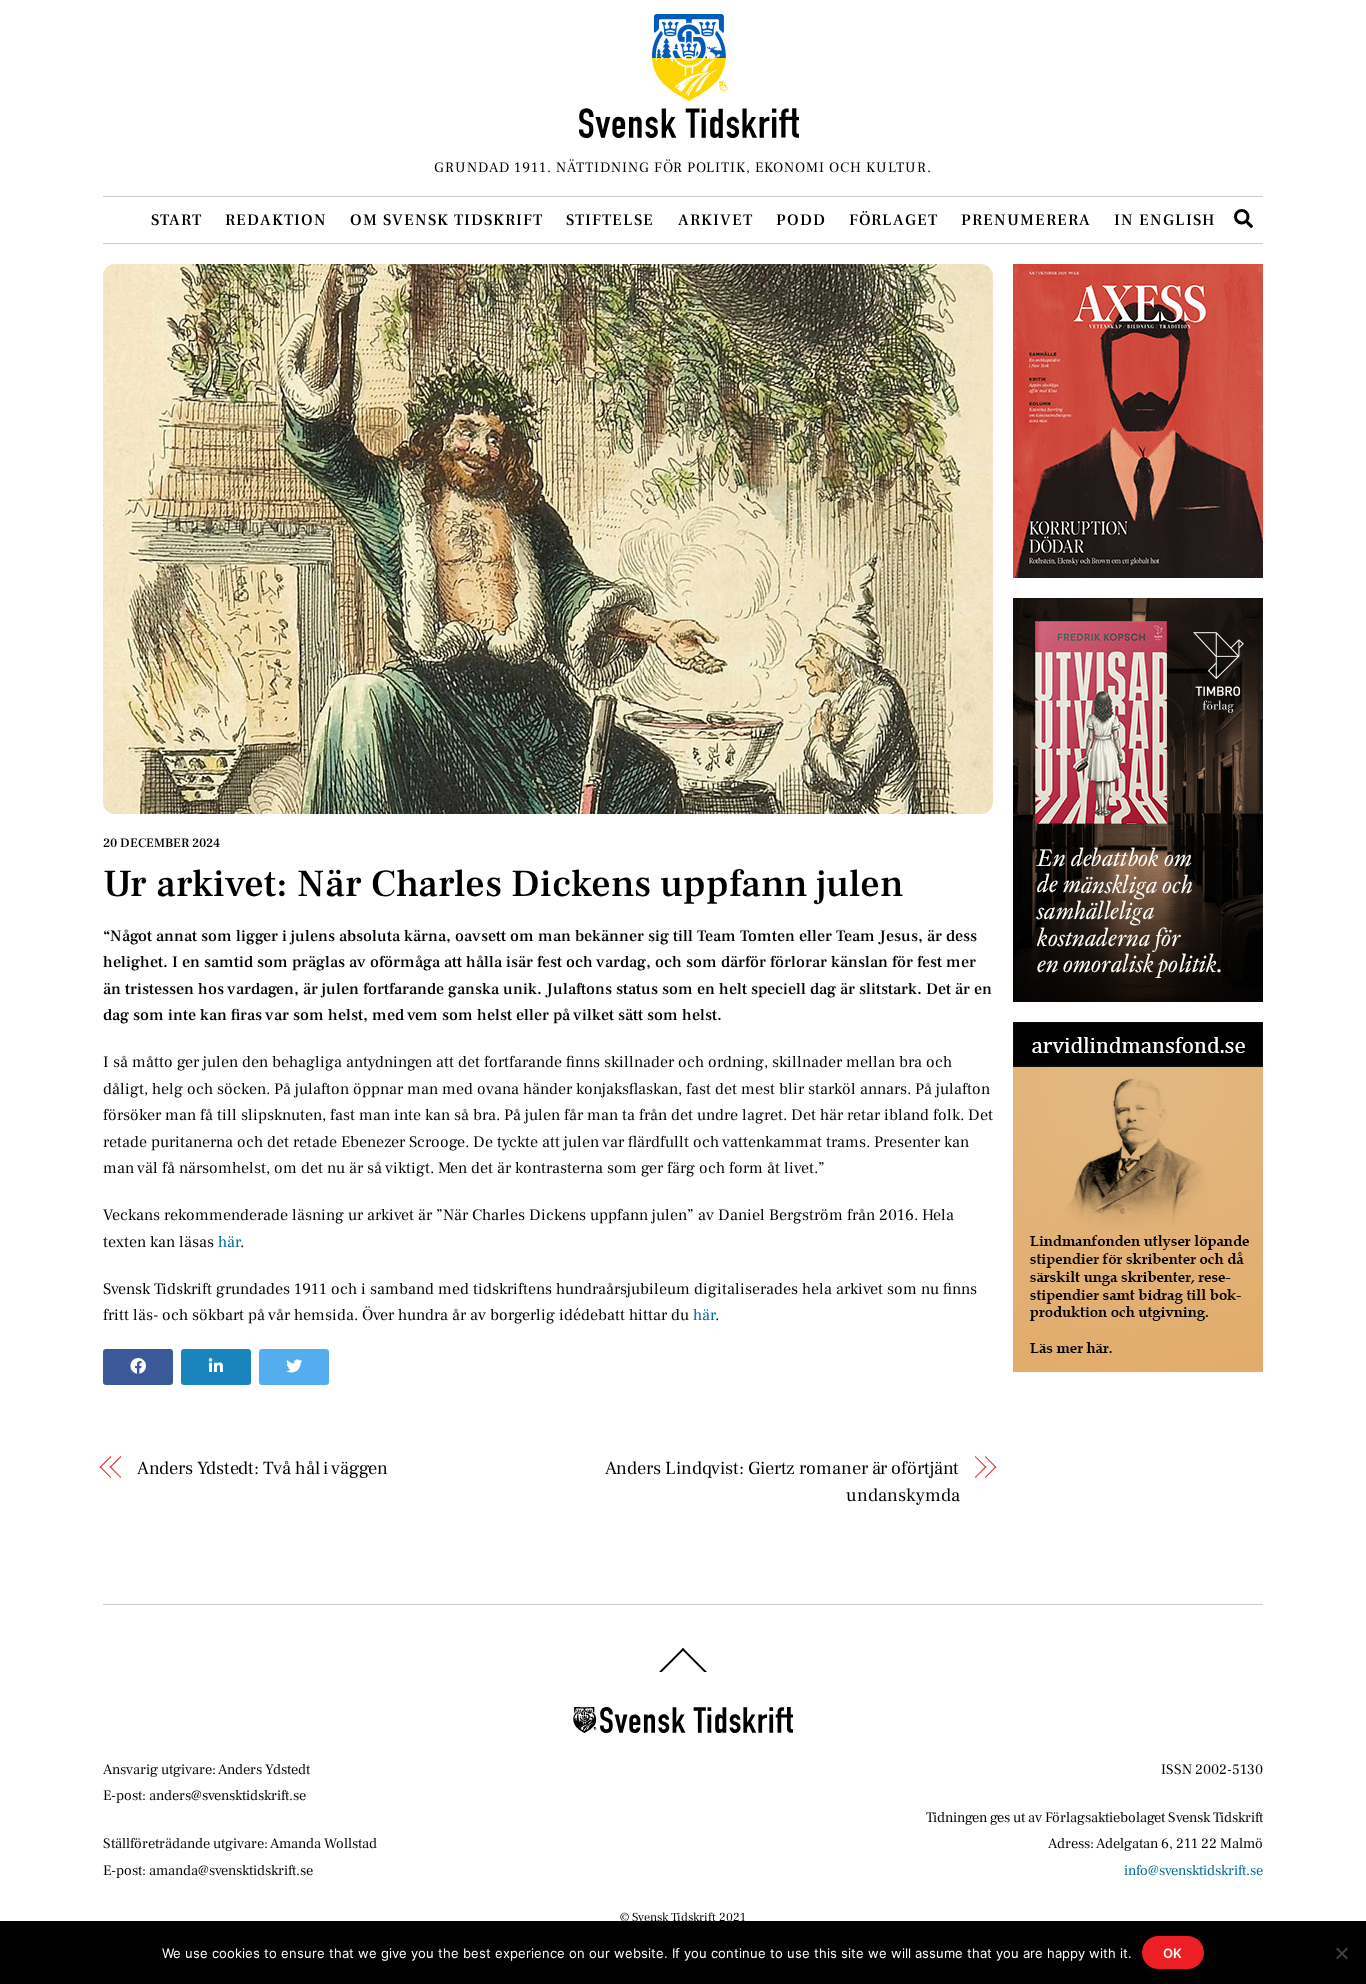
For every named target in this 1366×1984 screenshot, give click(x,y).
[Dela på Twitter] (294, 1367)
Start (176, 220)
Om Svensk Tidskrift (446, 220)
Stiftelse (610, 220)
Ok (1173, 1953)
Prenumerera (1026, 220)
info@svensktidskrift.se (1193, 1870)
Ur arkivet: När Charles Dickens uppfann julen (503, 884)
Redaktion (276, 220)
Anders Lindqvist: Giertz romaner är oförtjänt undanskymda (782, 1481)
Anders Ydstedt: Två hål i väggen (262, 1468)
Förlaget (893, 220)
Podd (801, 220)
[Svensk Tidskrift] (689, 129)
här (229, 1242)
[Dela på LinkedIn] (216, 1367)
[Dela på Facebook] (138, 1367)
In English (1164, 220)
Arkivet (715, 220)
